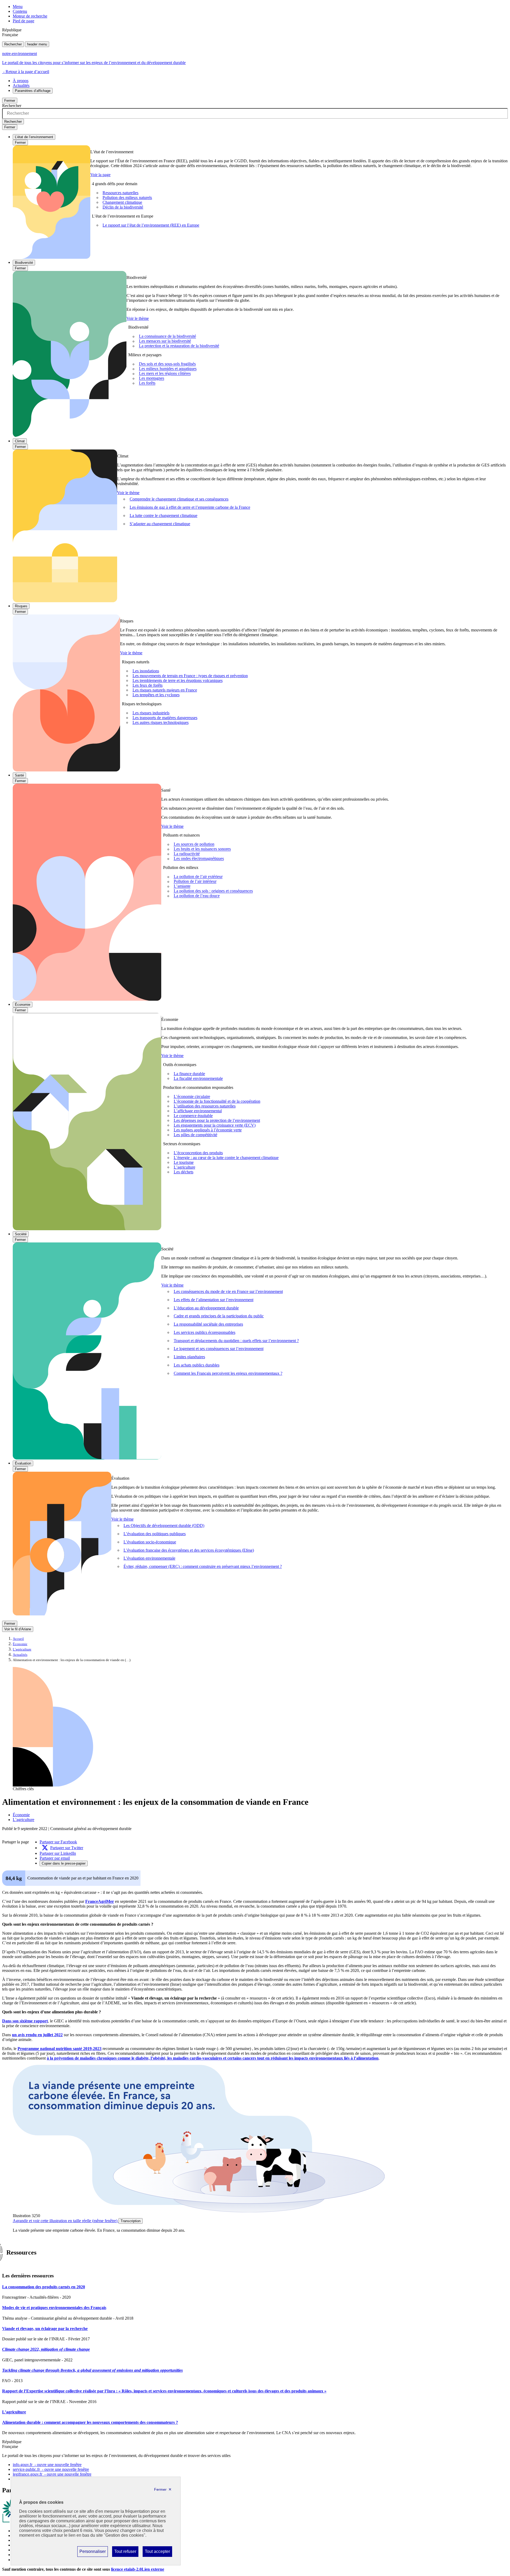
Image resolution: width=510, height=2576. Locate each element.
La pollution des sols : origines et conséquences (213, 891)
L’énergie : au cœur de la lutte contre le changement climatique (226, 1158)
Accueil (18, 1639)
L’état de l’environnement (34, 137)
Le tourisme (184, 1162)
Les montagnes (152, 378)
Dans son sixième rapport (25, 2021)
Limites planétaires (189, 1357)
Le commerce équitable (193, 1116)
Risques (21, 606)
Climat (20, 441)
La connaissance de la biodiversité (167, 336)
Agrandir (65, 2221)
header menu (37, 44)
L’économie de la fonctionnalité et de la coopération (217, 1101)
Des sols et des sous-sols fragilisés (167, 364)
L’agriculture (184, 1167)
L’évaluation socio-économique (150, 1542)
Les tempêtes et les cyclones (156, 695)
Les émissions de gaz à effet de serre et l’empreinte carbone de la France (190, 507)
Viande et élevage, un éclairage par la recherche (45, 2329)
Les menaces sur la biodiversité (165, 341)
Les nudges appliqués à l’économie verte (208, 1130)
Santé (19, 775)
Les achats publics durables (197, 1365)
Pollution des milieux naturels (127, 198)
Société (21, 1234)
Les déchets (184, 1172)
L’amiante (182, 886)
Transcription (131, 2221)
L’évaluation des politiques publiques (155, 1534)
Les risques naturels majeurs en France (165, 690)
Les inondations (146, 671)
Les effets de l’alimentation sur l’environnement (214, 1300)
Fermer (10, 101)
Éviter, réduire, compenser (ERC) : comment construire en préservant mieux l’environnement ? (203, 1566)
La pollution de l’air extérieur (198, 877)
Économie (23, 1005)
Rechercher (13, 44)
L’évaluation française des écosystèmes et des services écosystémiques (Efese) (189, 1550)
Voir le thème (138, 318)
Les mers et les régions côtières (165, 374)
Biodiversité (24, 263)
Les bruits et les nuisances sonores (202, 849)
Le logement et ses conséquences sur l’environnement (219, 1349)
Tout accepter (157, 2553)
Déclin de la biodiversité (123, 207)
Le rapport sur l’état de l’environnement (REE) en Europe (151, 225)
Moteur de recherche (30, 16)
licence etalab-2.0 (138, 2569)
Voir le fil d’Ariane (18, 1629)
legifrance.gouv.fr (52, 2474)
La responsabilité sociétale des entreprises (208, 1324)
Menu (18, 7)
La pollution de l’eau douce (197, 896)
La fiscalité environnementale (198, 1078)
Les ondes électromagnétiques (199, 859)
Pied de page (24, 21)
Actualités (21, 85)
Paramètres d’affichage (33, 91)
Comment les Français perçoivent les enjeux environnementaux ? (228, 1373)
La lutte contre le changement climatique (163, 515)
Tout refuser (125, 2553)
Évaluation (23, 1463)
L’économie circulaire (192, 1096)
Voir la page (100, 175)
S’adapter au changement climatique (160, 524)
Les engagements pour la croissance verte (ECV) (215, 1125)
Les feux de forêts (148, 685)
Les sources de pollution (194, 844)
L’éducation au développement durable (206, 1308)
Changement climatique (122, 202)
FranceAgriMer (100, 1901)
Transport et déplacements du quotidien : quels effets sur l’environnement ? (236, 1341)
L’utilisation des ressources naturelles (205, 1106)
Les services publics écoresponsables (205, 1332)
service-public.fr (51, 2469)
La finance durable (189, 1074)
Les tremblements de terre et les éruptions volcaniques (178, 680)
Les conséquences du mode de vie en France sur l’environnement (228, 1291)
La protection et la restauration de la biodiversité (179, 346)
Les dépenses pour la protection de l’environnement (217, 1120)
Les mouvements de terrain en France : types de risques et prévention (190, 676)
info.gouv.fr (47, 2465)
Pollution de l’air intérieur (195, 882)
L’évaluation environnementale (149, 1558)
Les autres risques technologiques (161, 722)
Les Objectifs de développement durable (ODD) (164, 1525)
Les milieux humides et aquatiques (168, 369)
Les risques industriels (151, 713)
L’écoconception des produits (198, 1153)
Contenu (20, 11)
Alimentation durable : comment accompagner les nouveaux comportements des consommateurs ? (90, 2422)
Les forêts (147, 383)
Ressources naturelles (120, 193)
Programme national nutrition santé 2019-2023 (59, 2049)
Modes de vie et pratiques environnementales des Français (54, 2308)
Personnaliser (92, 2553)
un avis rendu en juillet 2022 (37, 2035)
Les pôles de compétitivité (195, 1135)
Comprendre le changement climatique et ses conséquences (179, 499)
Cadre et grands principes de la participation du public (219, 1316)
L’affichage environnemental (198, 1111)
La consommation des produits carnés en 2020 (44, 2287)
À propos (21, 81)
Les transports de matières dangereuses (165, 718)
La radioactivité (187, 854)
